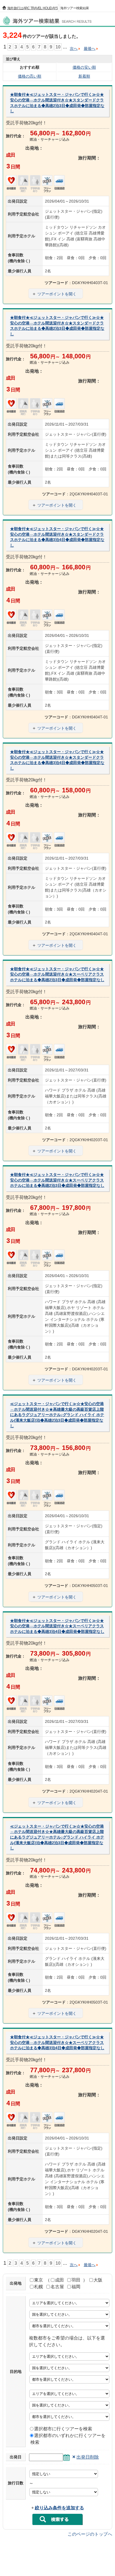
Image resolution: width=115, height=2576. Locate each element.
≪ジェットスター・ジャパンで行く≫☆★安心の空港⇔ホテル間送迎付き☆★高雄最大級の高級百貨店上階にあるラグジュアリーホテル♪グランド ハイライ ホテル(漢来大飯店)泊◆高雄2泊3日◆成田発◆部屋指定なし (57, 1415)
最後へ (90, 48)
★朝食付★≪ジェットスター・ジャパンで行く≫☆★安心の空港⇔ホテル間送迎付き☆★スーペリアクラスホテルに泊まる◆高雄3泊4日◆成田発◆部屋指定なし (57, 1626)
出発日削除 (88, 2457)
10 (58, 47)
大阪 (98, 2280)
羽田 (76, 2280)
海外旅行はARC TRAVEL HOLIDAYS (33, 8)
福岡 (76, 2287)
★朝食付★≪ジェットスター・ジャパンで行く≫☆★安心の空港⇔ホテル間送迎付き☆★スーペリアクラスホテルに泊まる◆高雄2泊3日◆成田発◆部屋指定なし (57, 974)
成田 (59, 2280)
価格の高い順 (30, 76)
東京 (39, 2280)
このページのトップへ (90, 2534)
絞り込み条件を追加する (59, 2508)
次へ (74, 48)
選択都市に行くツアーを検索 (63, 2429)
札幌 (39, 2287)
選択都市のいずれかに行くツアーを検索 (68, 2439)
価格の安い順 (84, 67)
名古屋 (57, 2287)
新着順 (84, 76)
